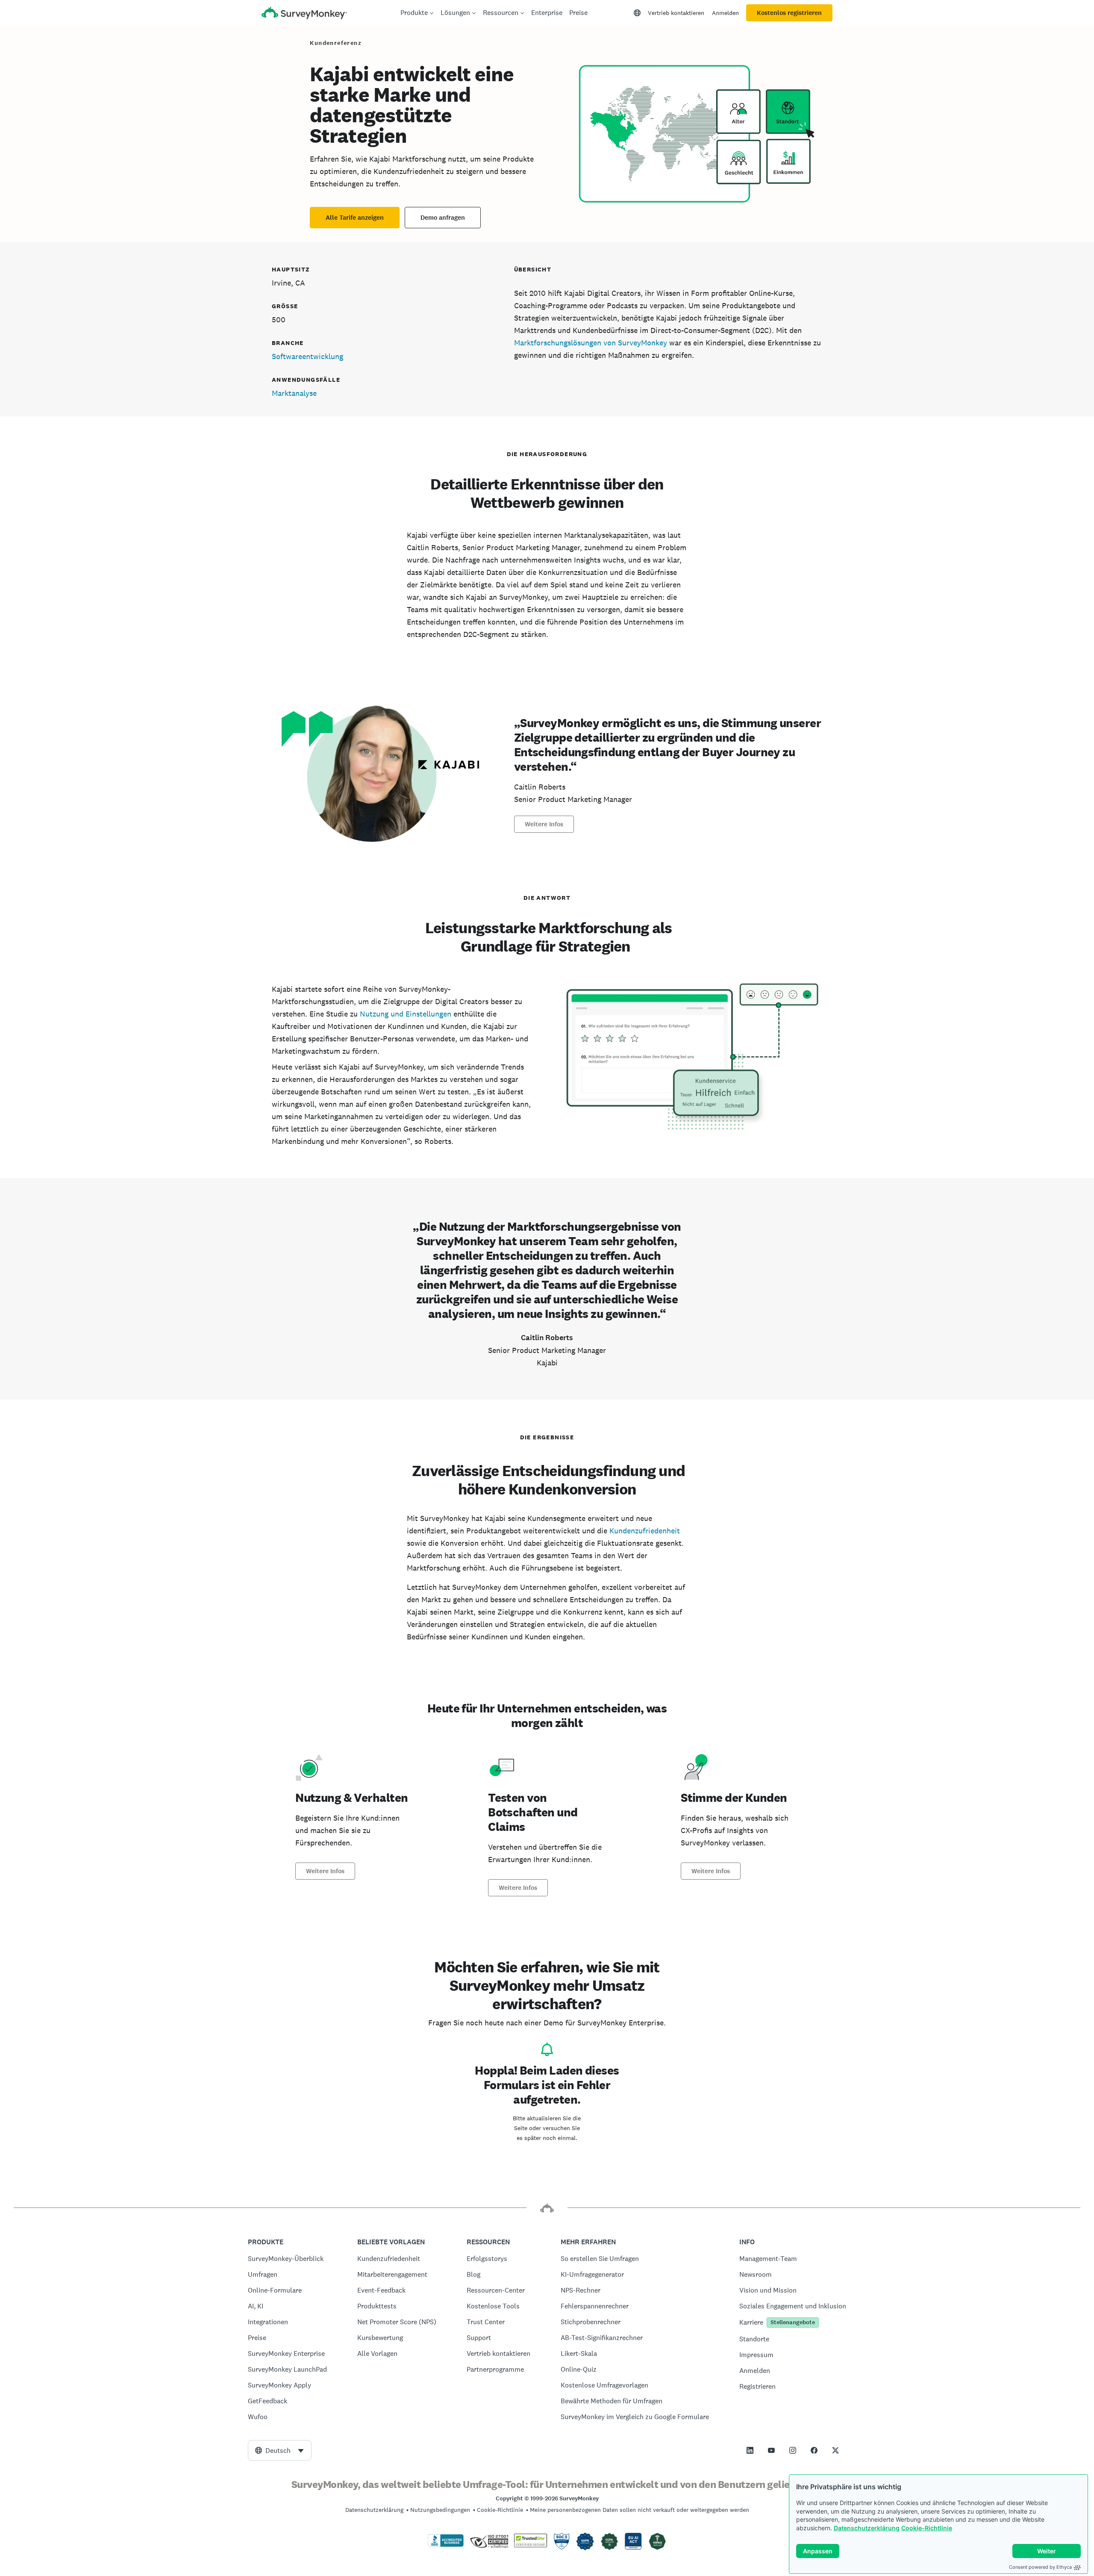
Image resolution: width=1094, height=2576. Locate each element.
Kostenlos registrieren (789, 13)
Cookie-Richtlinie (927, 2528)
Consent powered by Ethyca (1040, 2567)
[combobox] (280, 2450)
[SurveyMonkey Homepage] (304, 14)
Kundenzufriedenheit (645, 1531)
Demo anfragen (443, 218)
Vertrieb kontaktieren (676, 13)
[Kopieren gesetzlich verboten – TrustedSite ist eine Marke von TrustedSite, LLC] (531, 2545)
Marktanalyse (294, 393)
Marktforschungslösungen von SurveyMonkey (591, 343)
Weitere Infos (544, 824)
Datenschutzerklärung (867, 2528)
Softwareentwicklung (307, 356)
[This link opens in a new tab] (750, 2450)
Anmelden (725, 13)
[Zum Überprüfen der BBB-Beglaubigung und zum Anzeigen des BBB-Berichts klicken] (446, 2545)
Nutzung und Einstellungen (406, 1014)
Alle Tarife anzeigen (355, 218)
